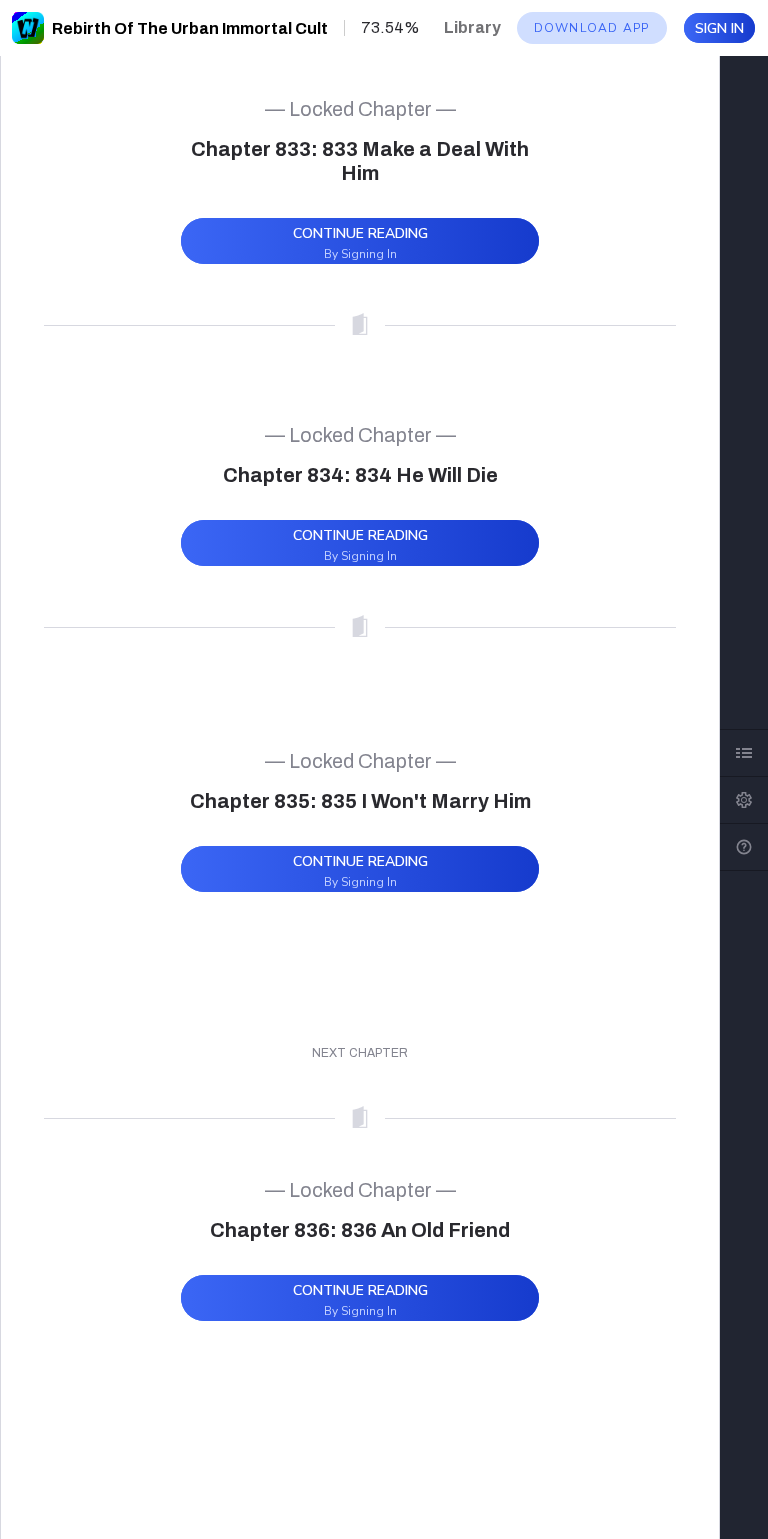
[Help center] (744, 847)
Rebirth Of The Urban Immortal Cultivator (213, 28)
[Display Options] (744, 800)
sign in (719, 28)
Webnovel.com (28, 28)
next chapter (360, 1053)
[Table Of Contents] (744, 753)
